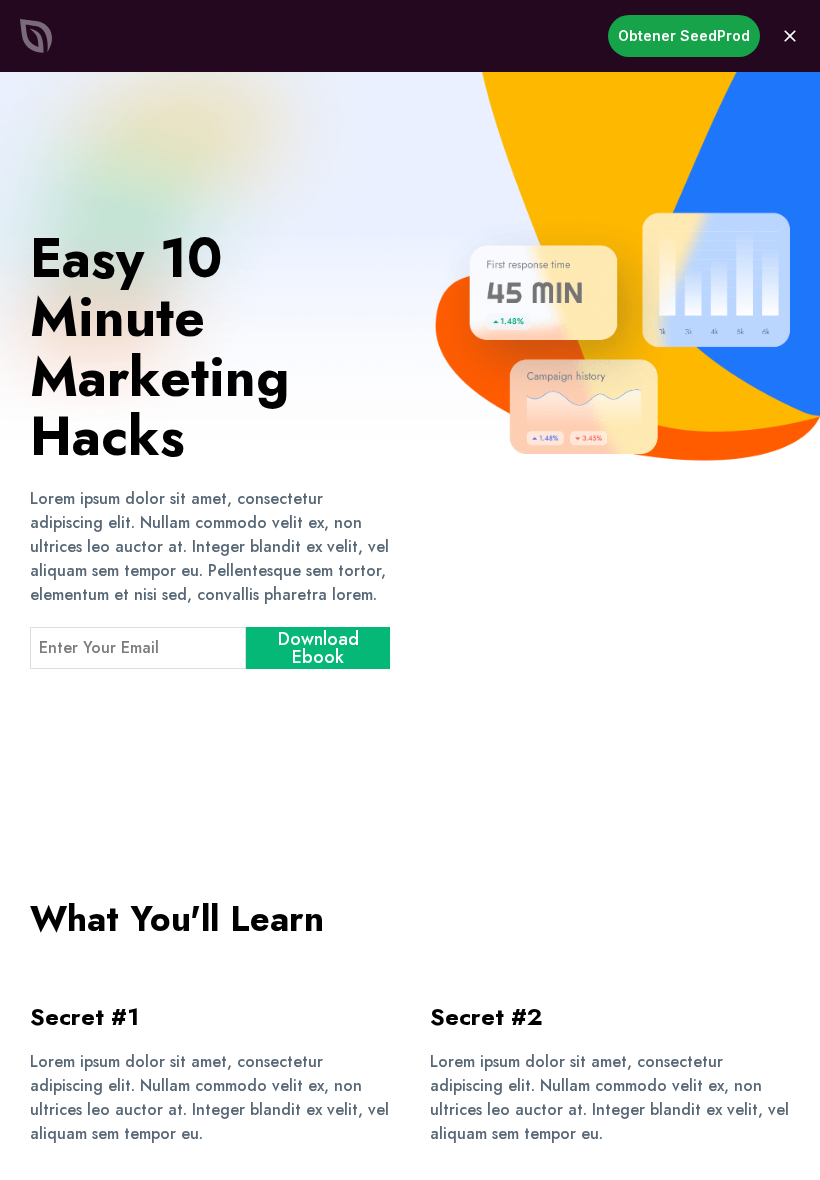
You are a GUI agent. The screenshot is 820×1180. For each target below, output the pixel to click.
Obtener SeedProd (684, 35)
